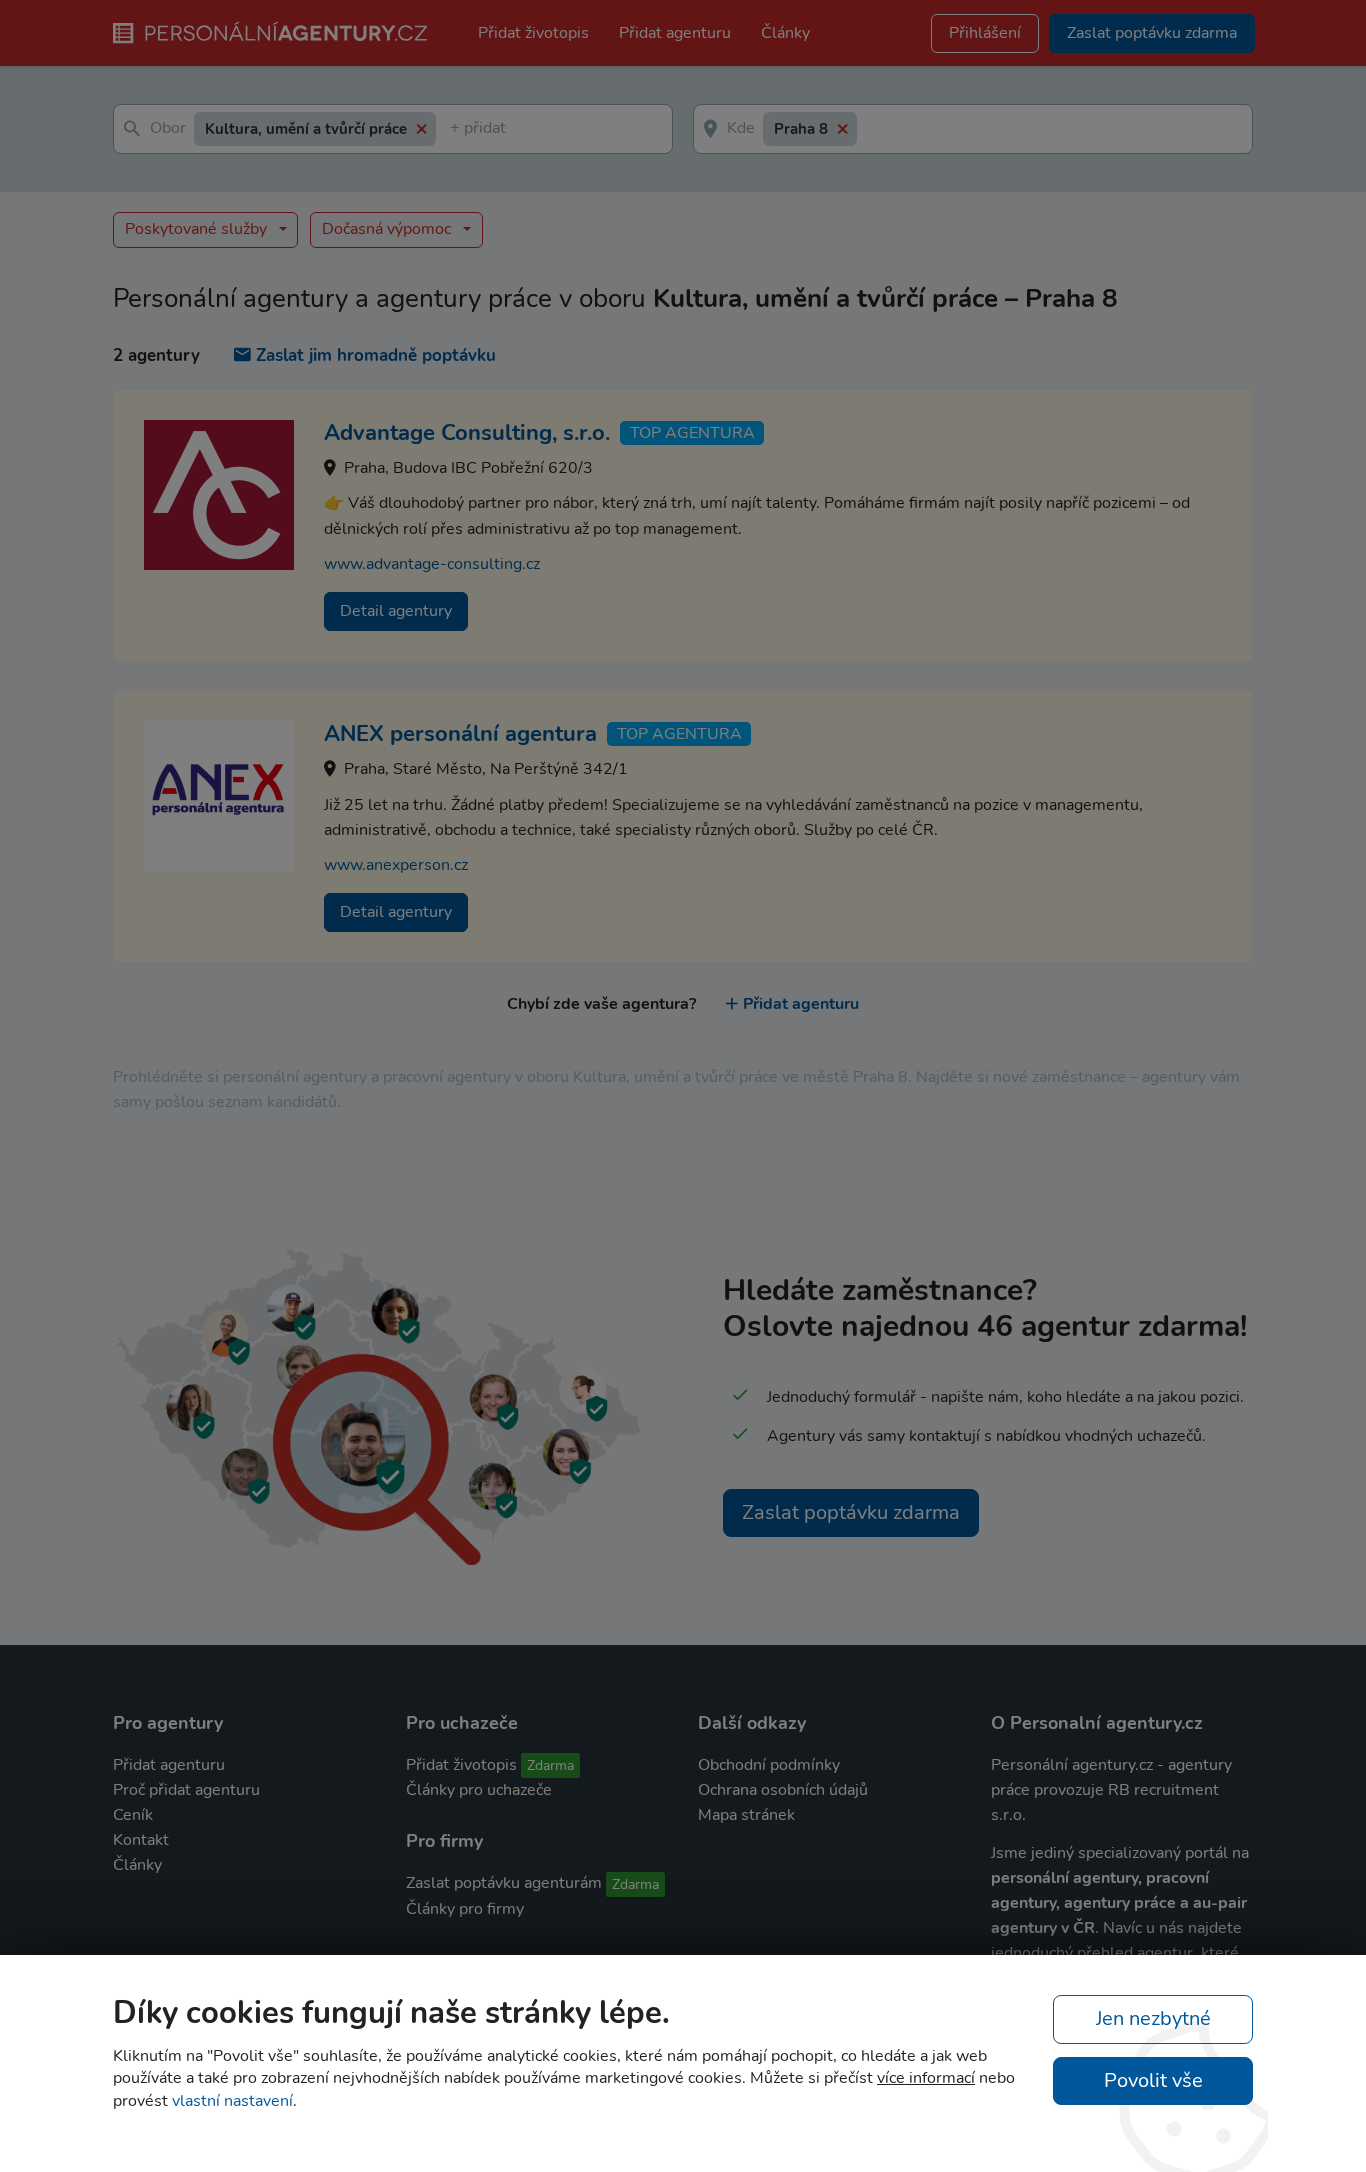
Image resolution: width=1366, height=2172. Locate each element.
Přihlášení (985, 33)
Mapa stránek (746, 1815)
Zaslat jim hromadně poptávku (376, 355)
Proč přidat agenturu (186, 1790)
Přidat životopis (533, 33)
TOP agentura (692, 433)
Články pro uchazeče (479, 1790)
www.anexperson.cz (396, 865)
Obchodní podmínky (769, 1765)
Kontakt (141, 1840)
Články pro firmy (465, 1909)
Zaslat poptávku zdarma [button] (1152, 33)
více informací (926, 2078)
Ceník (133, 1815)
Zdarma (550, 1765)
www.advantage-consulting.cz (432, 564)
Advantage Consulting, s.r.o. (467, 433)
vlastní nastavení (232, 2101)
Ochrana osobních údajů (783, 1790)
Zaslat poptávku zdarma (851, 1512)
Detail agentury (396, 611)
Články (785, 33)
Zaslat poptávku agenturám (504, 1883)
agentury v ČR (1043, 1928)
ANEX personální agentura (460, 734)
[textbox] (454, 129)
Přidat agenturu (675, 33)
